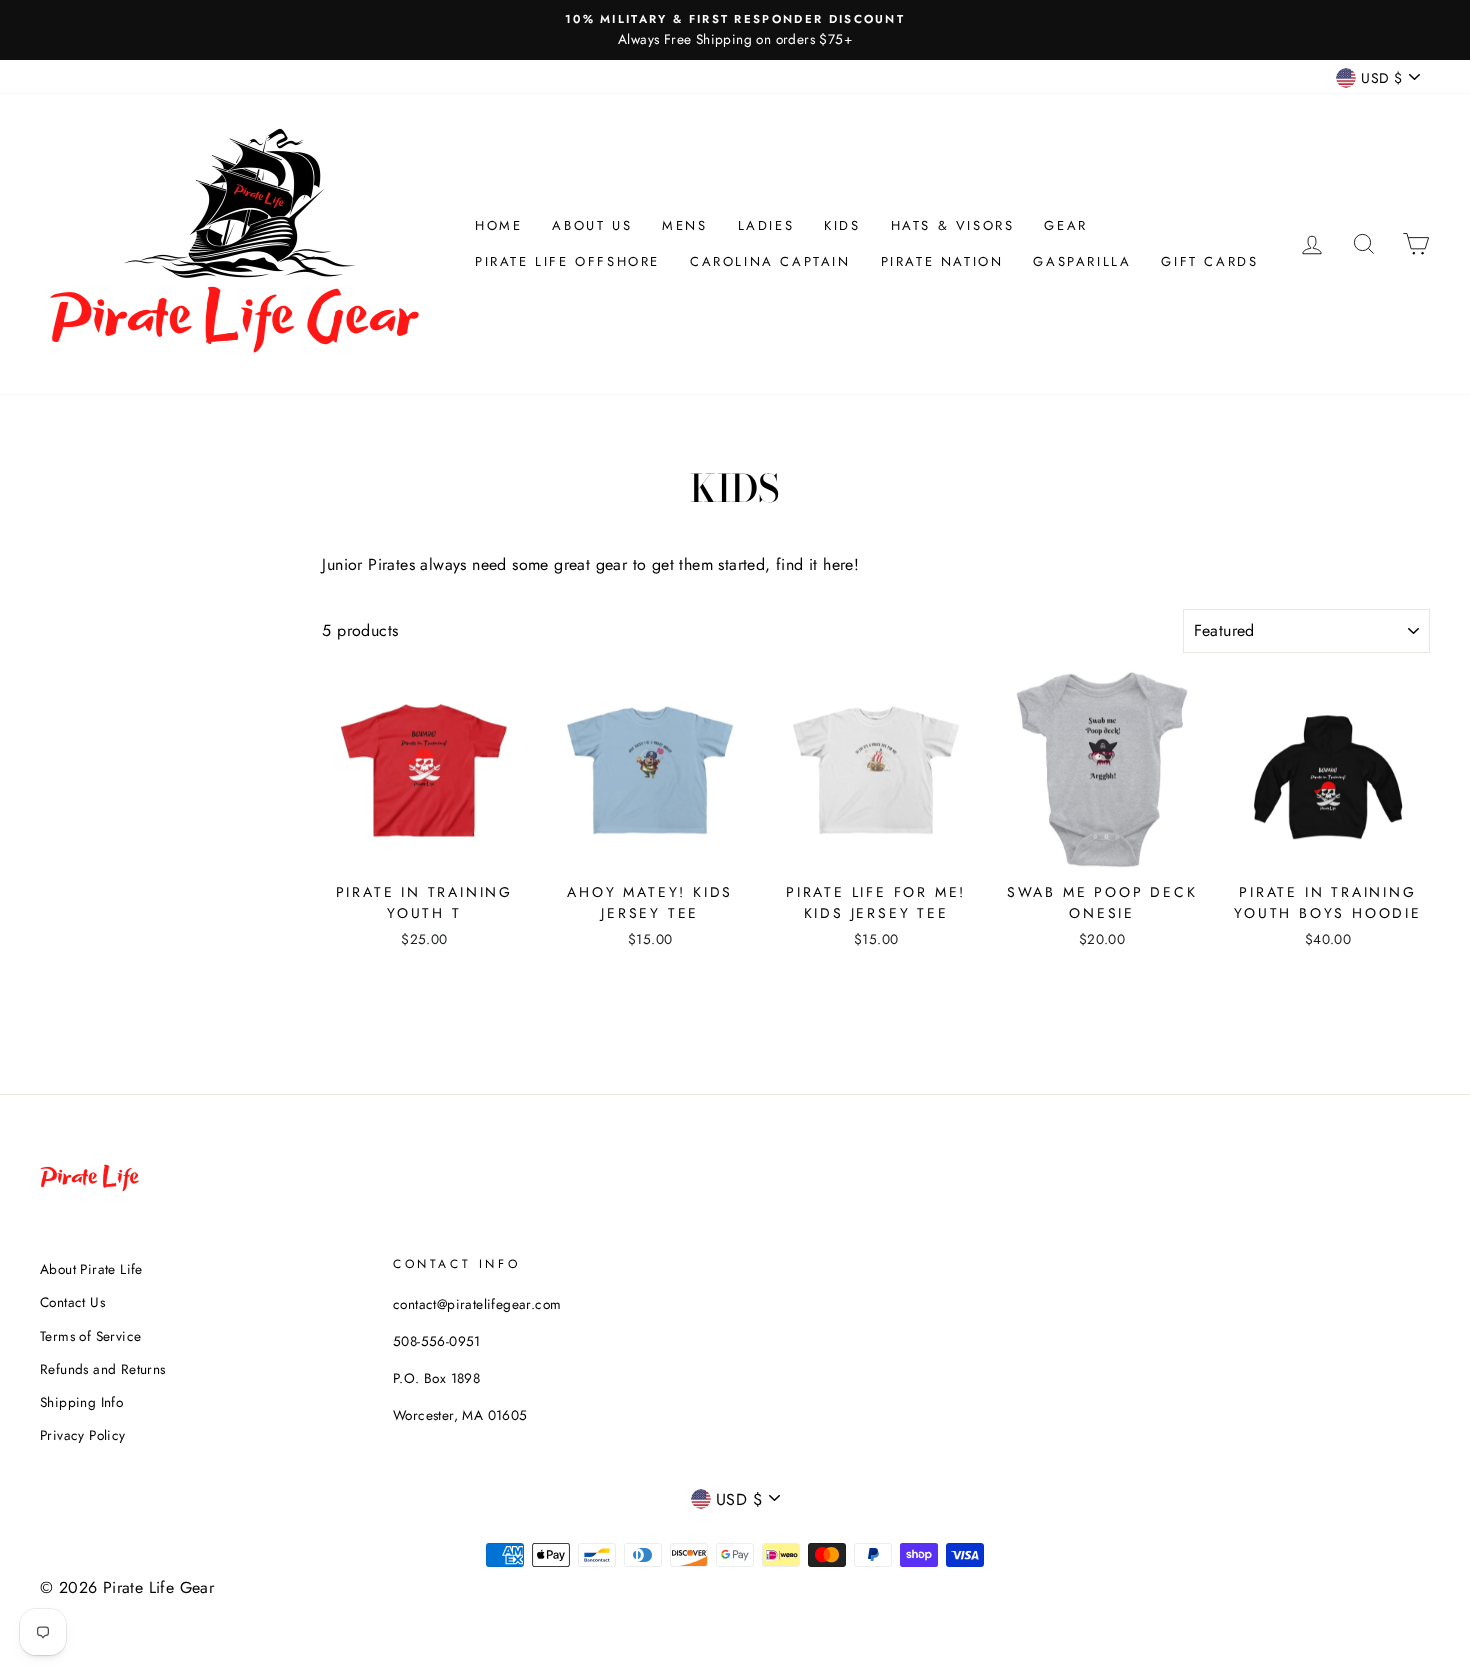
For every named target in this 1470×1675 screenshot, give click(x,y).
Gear (1065, 225)
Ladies (766, 225)
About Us (592, 225)
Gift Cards (1209, 261)
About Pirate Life (91, 1269)
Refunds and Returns (103, 1369)
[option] (735, 30)
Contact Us (72, 1302)
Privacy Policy (83, 1435)
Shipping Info (81, 1402)
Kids (842, 225)
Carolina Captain (770, 261)
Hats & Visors (953, 225)
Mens (684, 225)
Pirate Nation (942, 261)
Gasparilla (1082, 261)
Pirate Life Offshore (567, 261)
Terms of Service (90, 1336)
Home (498, 225)
